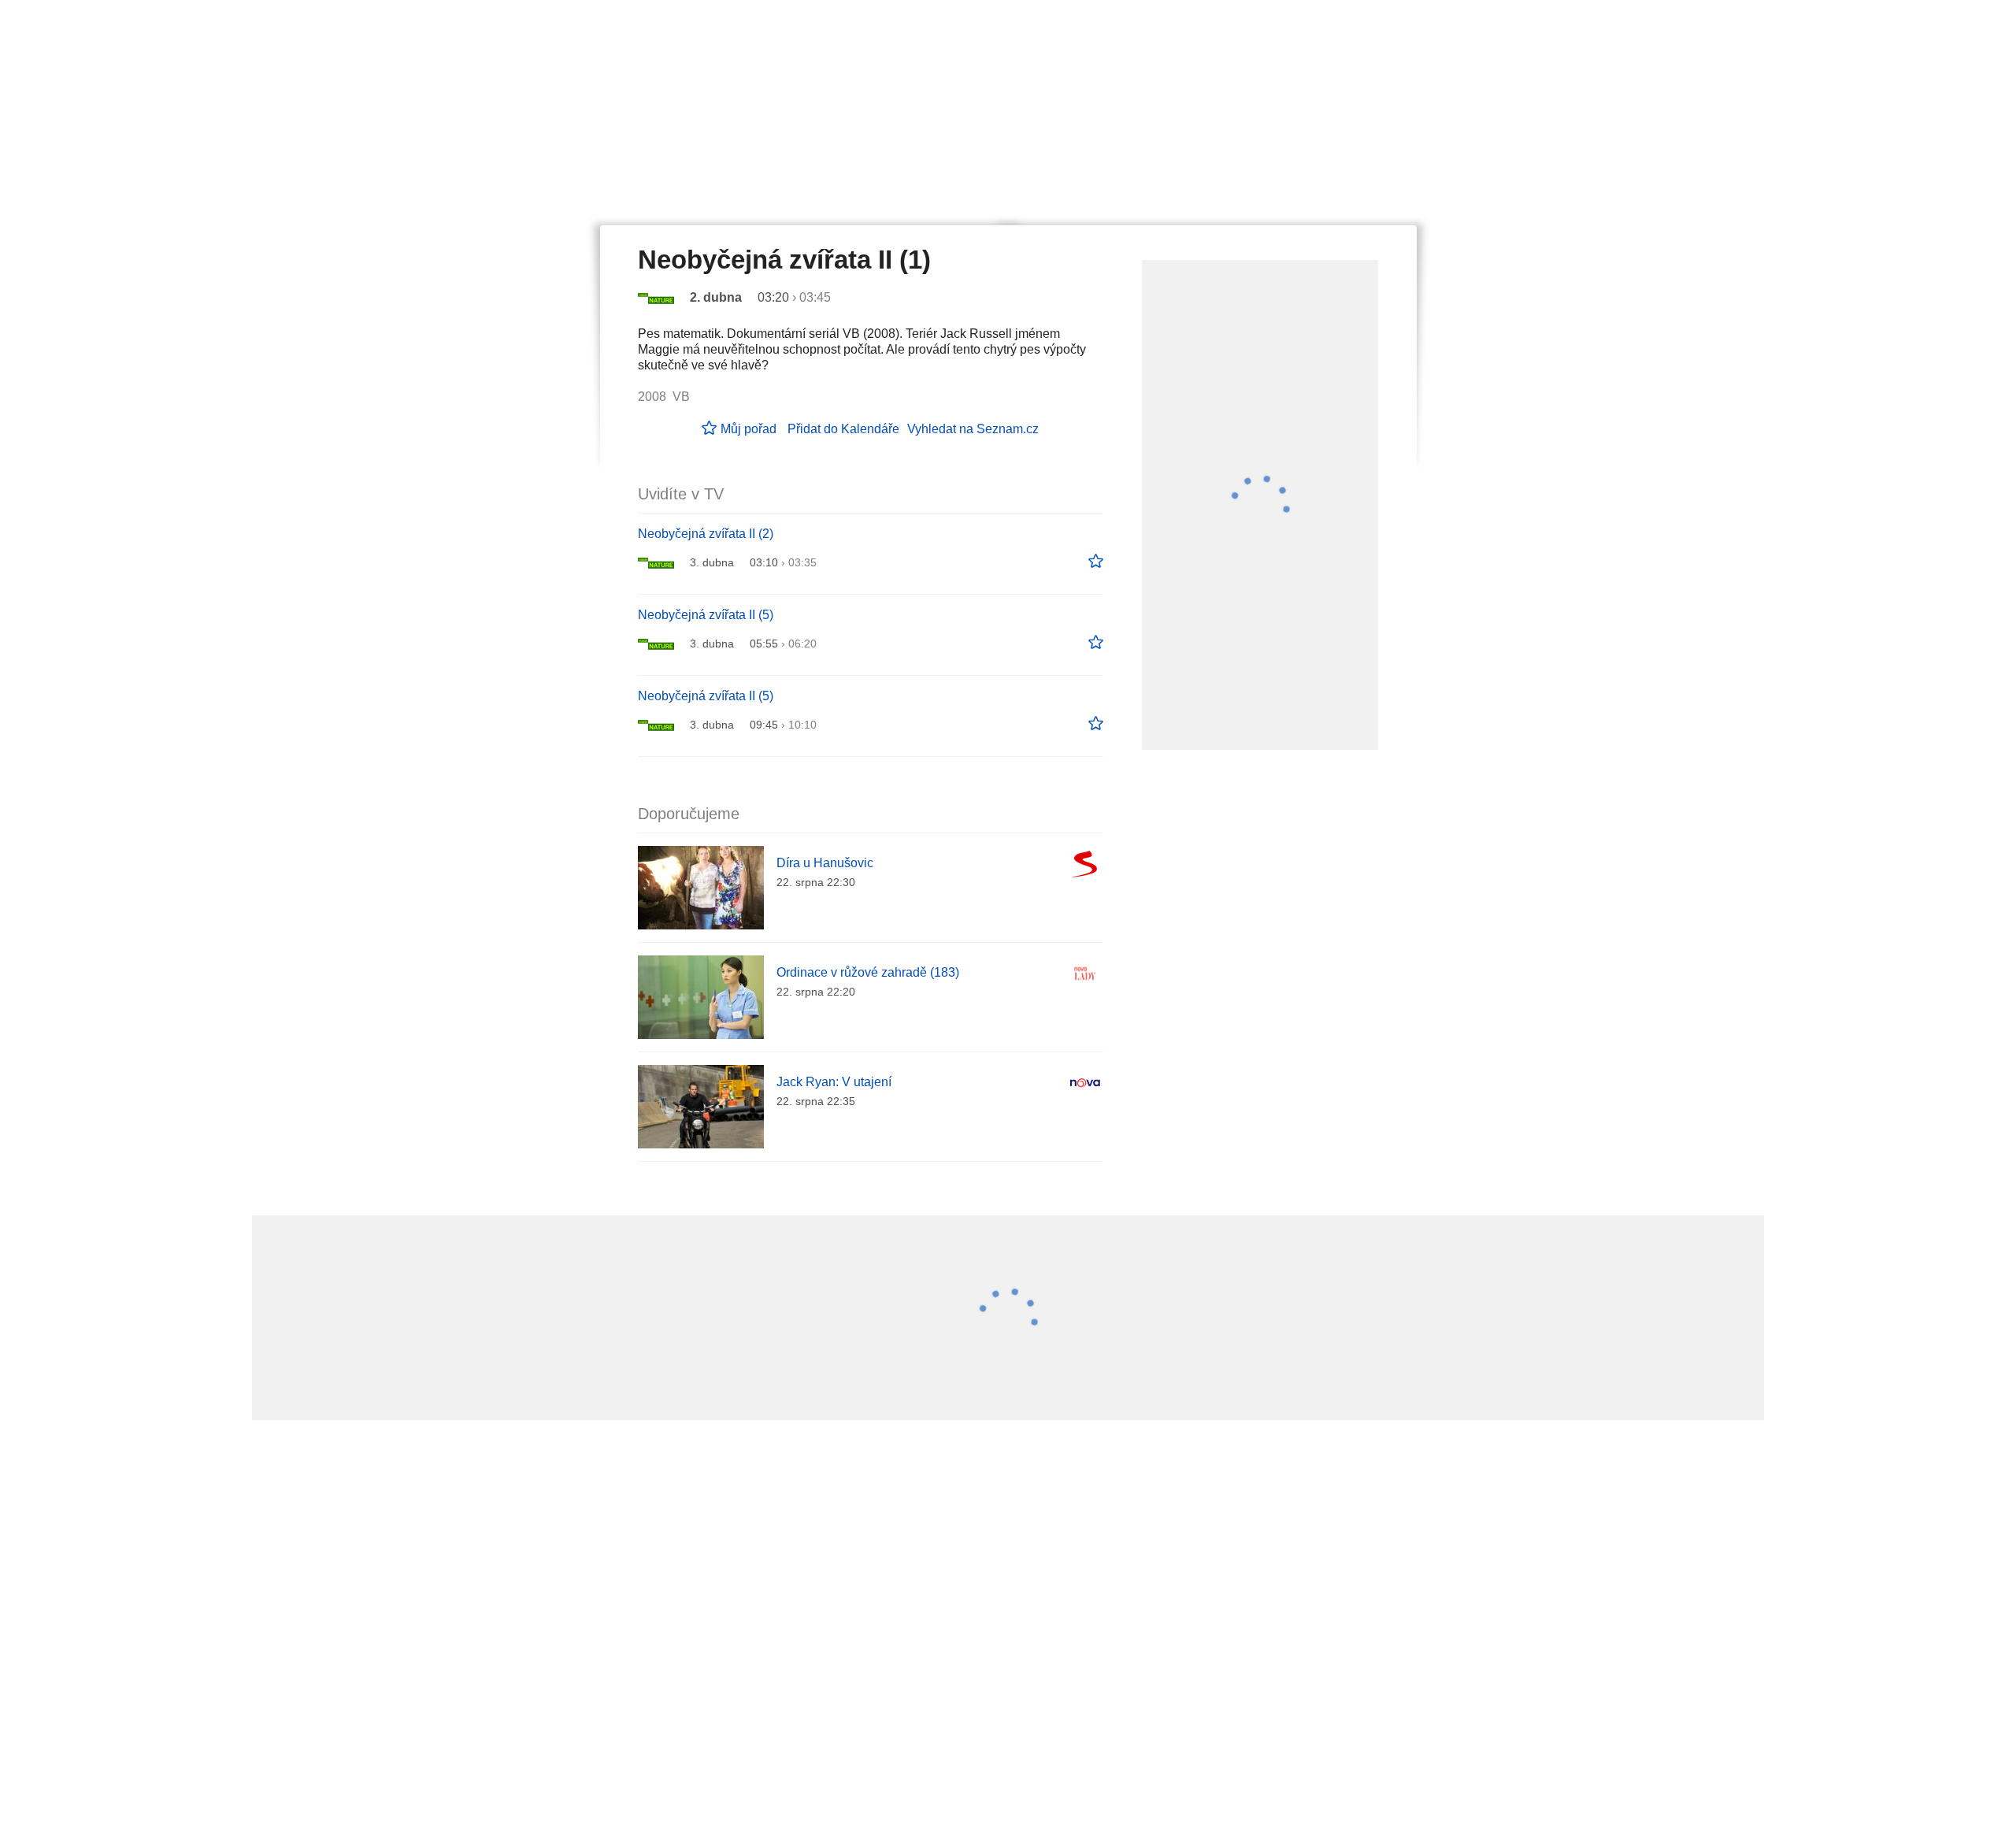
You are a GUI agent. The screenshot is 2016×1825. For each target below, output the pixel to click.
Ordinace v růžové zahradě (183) (868, 972)
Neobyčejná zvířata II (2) (706, 534)
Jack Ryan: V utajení (834, 1082)
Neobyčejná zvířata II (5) (706, 615)
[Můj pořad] (1096, 562)
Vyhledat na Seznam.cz (973, 429)
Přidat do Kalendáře (843, 429)
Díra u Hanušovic (825, 863)
